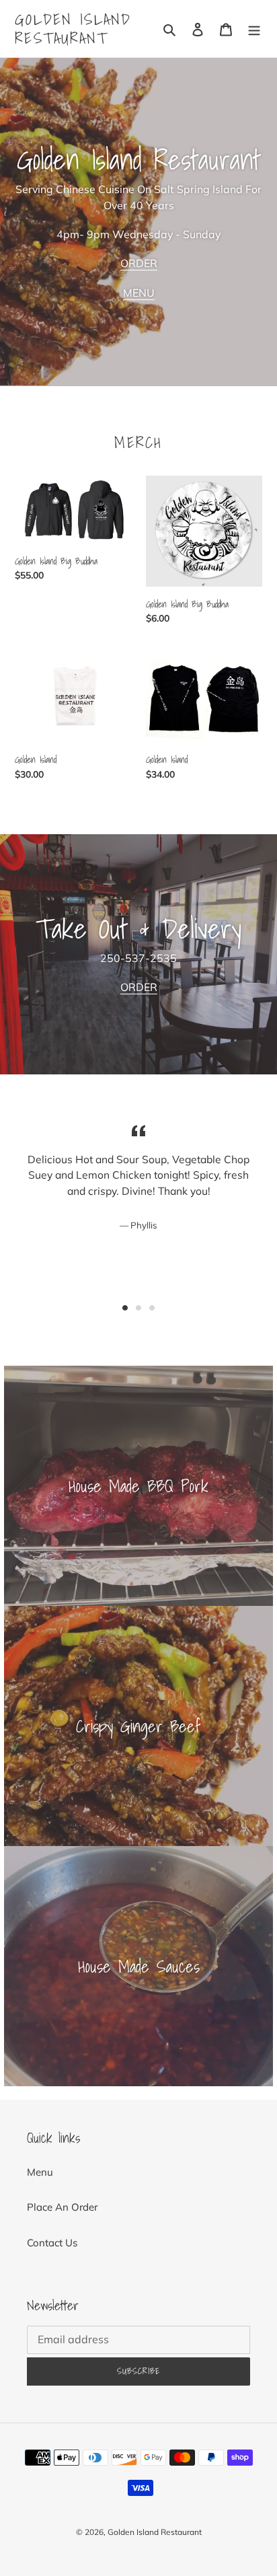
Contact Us (52, 2243)
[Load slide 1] (125, 1308)
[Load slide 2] (138, 1308)
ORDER (139, 263)
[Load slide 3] (152, 1308)
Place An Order (62, 2207)
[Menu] (254, 29)
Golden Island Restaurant (73, 29)
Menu (40, 2172)
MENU (139, 293)
